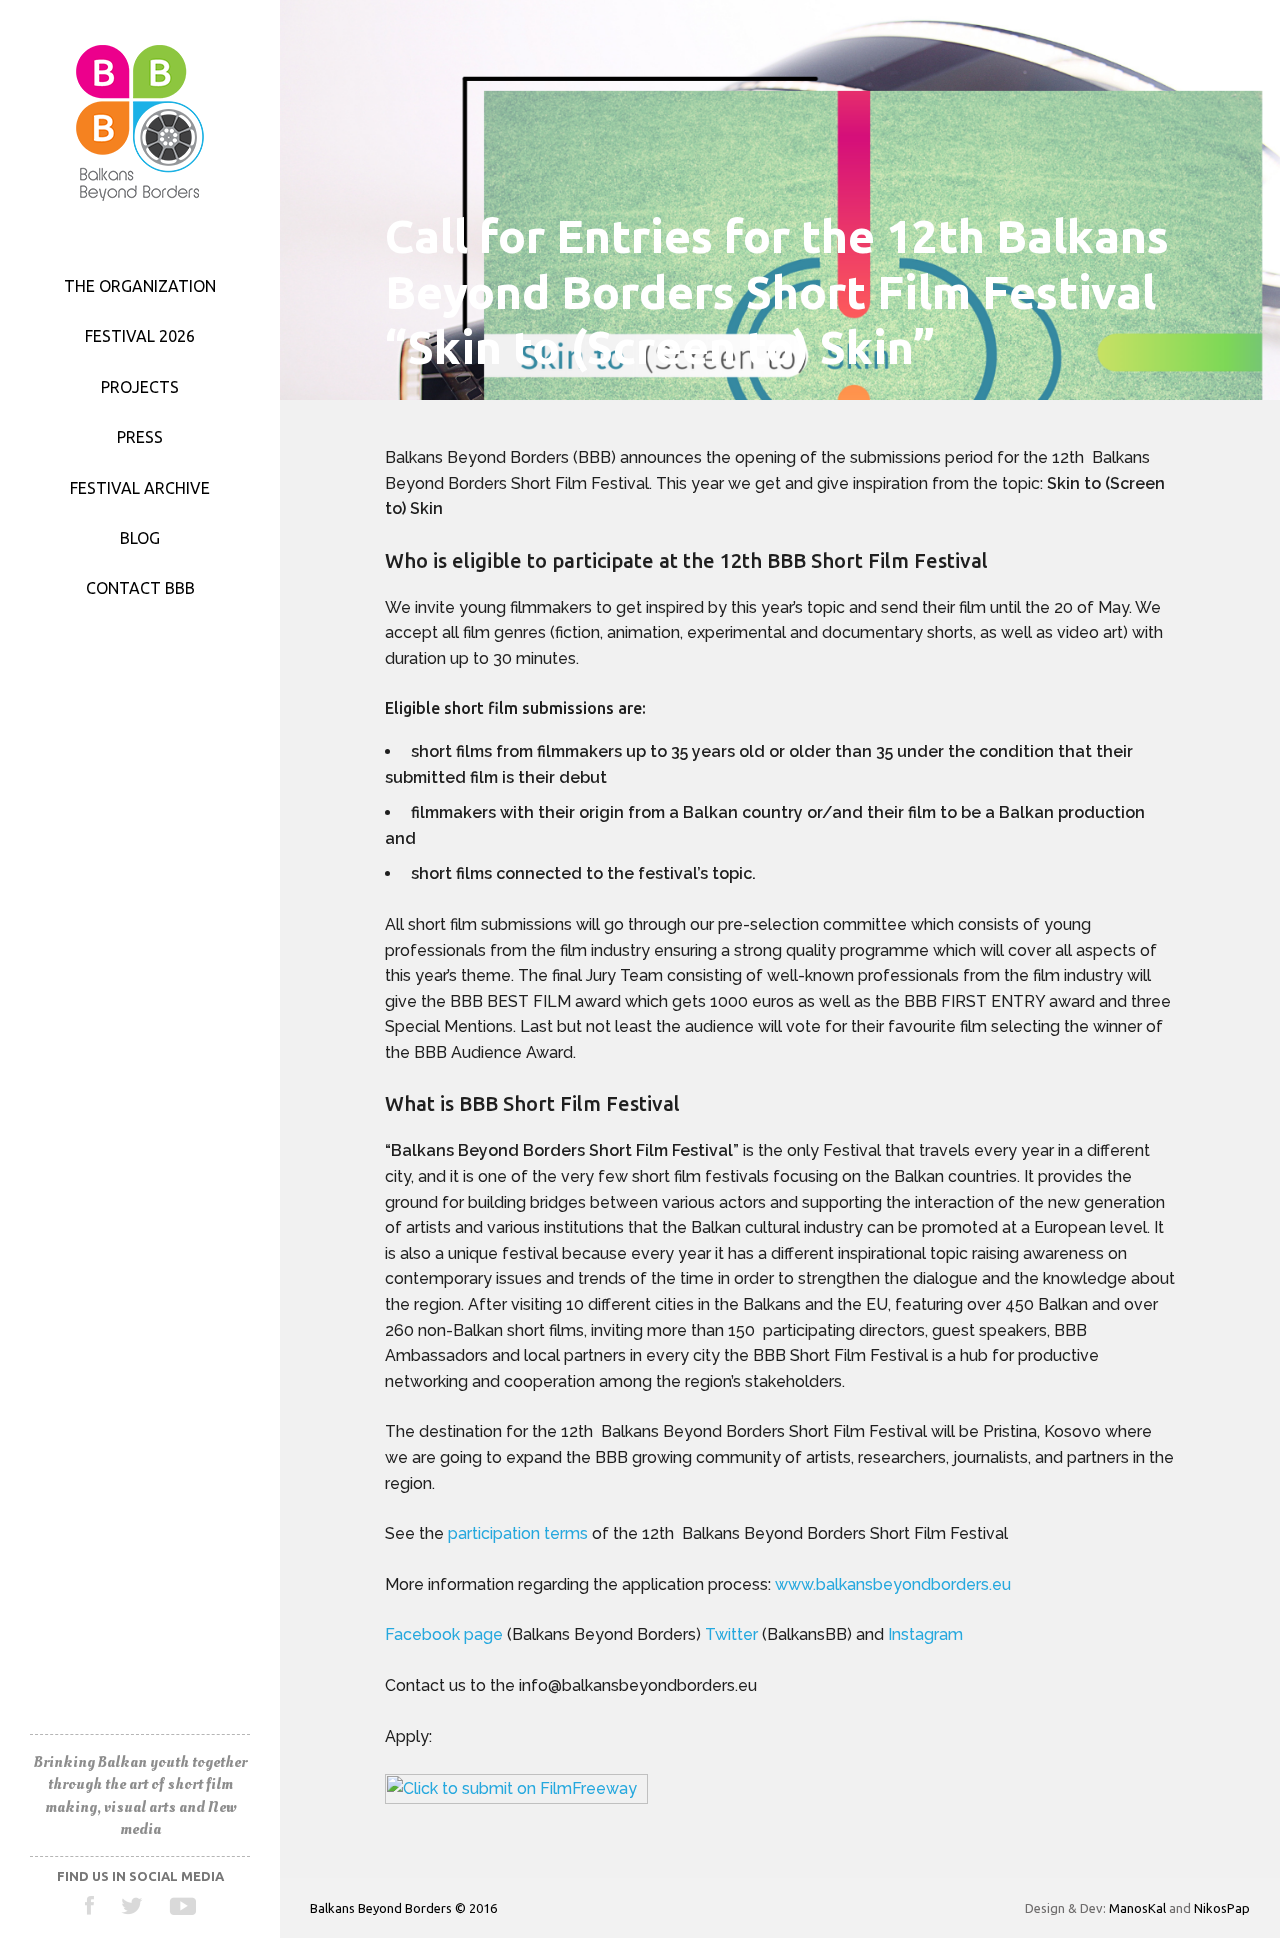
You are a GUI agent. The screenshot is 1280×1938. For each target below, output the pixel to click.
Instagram (927, 1634)
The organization (140, 286)
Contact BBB (140, 588)
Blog (140, 538)
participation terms (518, 1533)
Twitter (132, 1906)
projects (140, 387)
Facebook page (444, 1634)
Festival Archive (140, 488)
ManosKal (1137, 1908)
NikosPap (1222, 1908)
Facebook (90, 1906)
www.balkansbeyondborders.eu (893, 1584)
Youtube (182, 1906)
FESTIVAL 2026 (140, 336)
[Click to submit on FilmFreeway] (516, 1797)
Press (140, 437)
